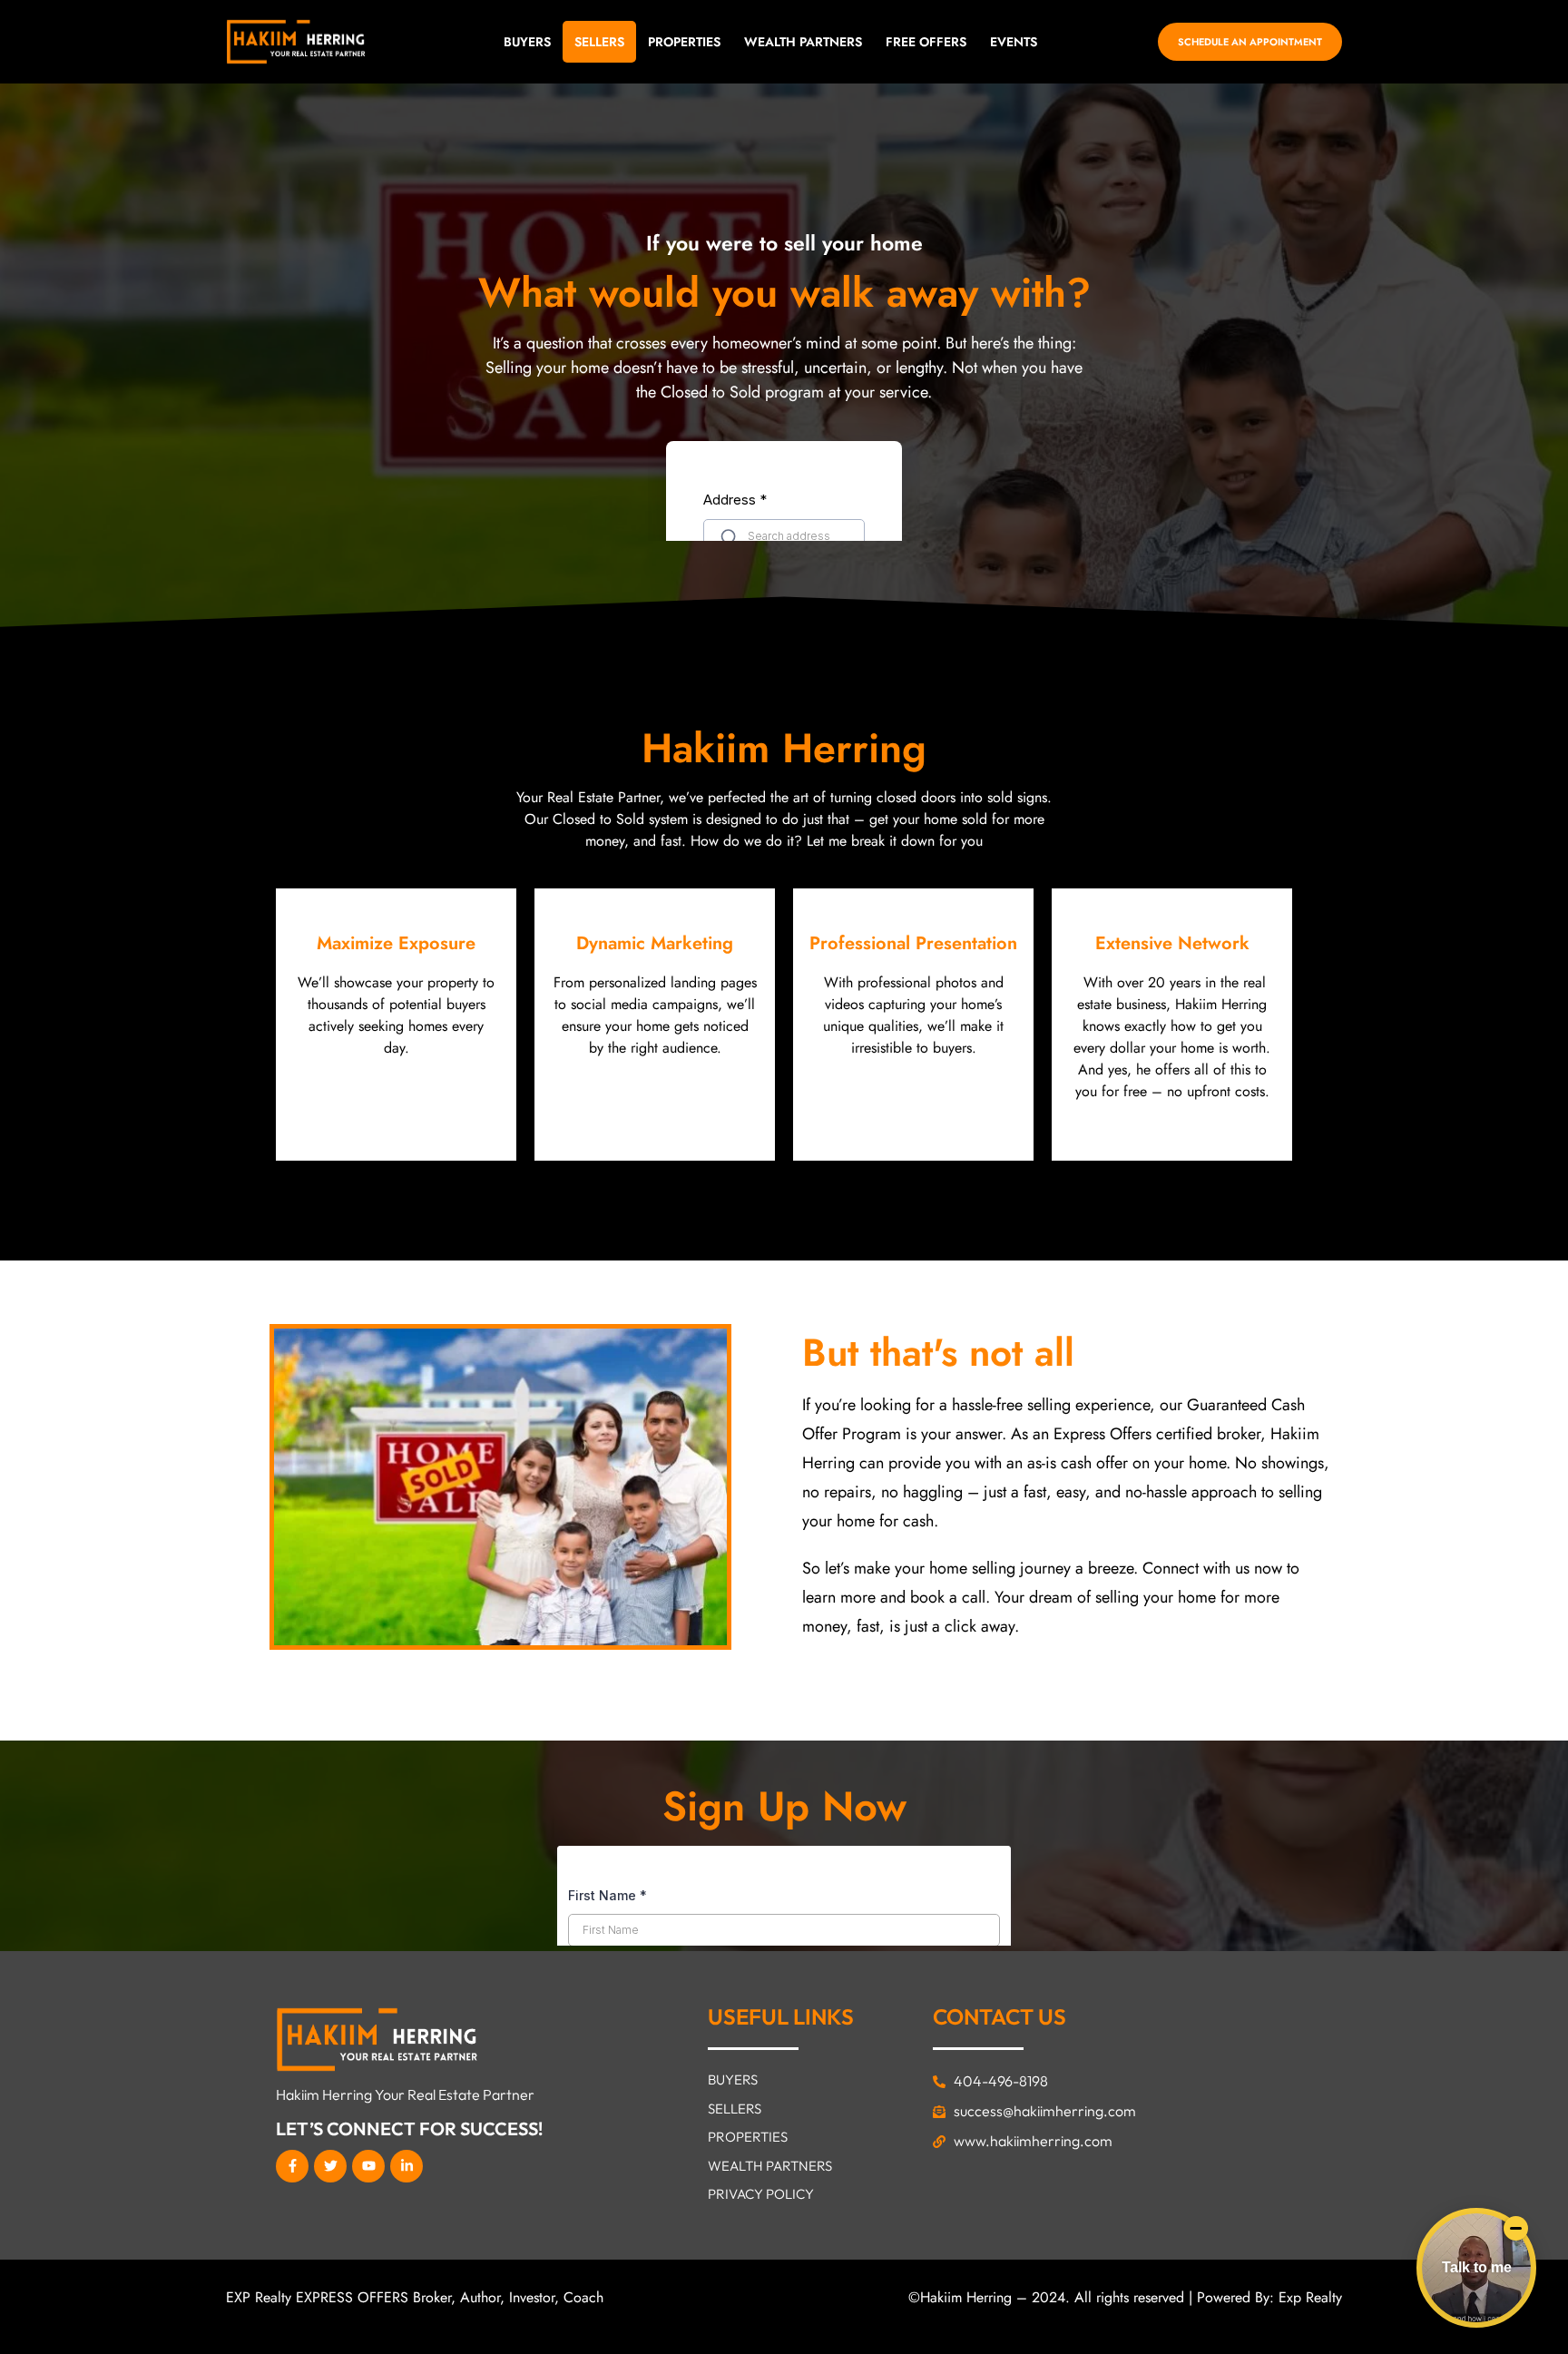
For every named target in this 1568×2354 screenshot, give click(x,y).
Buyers (527, 42)
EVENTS (1014, 42)
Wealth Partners (803, 42)
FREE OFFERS (926, 42)
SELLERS (599, 42)
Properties (684, 42)
